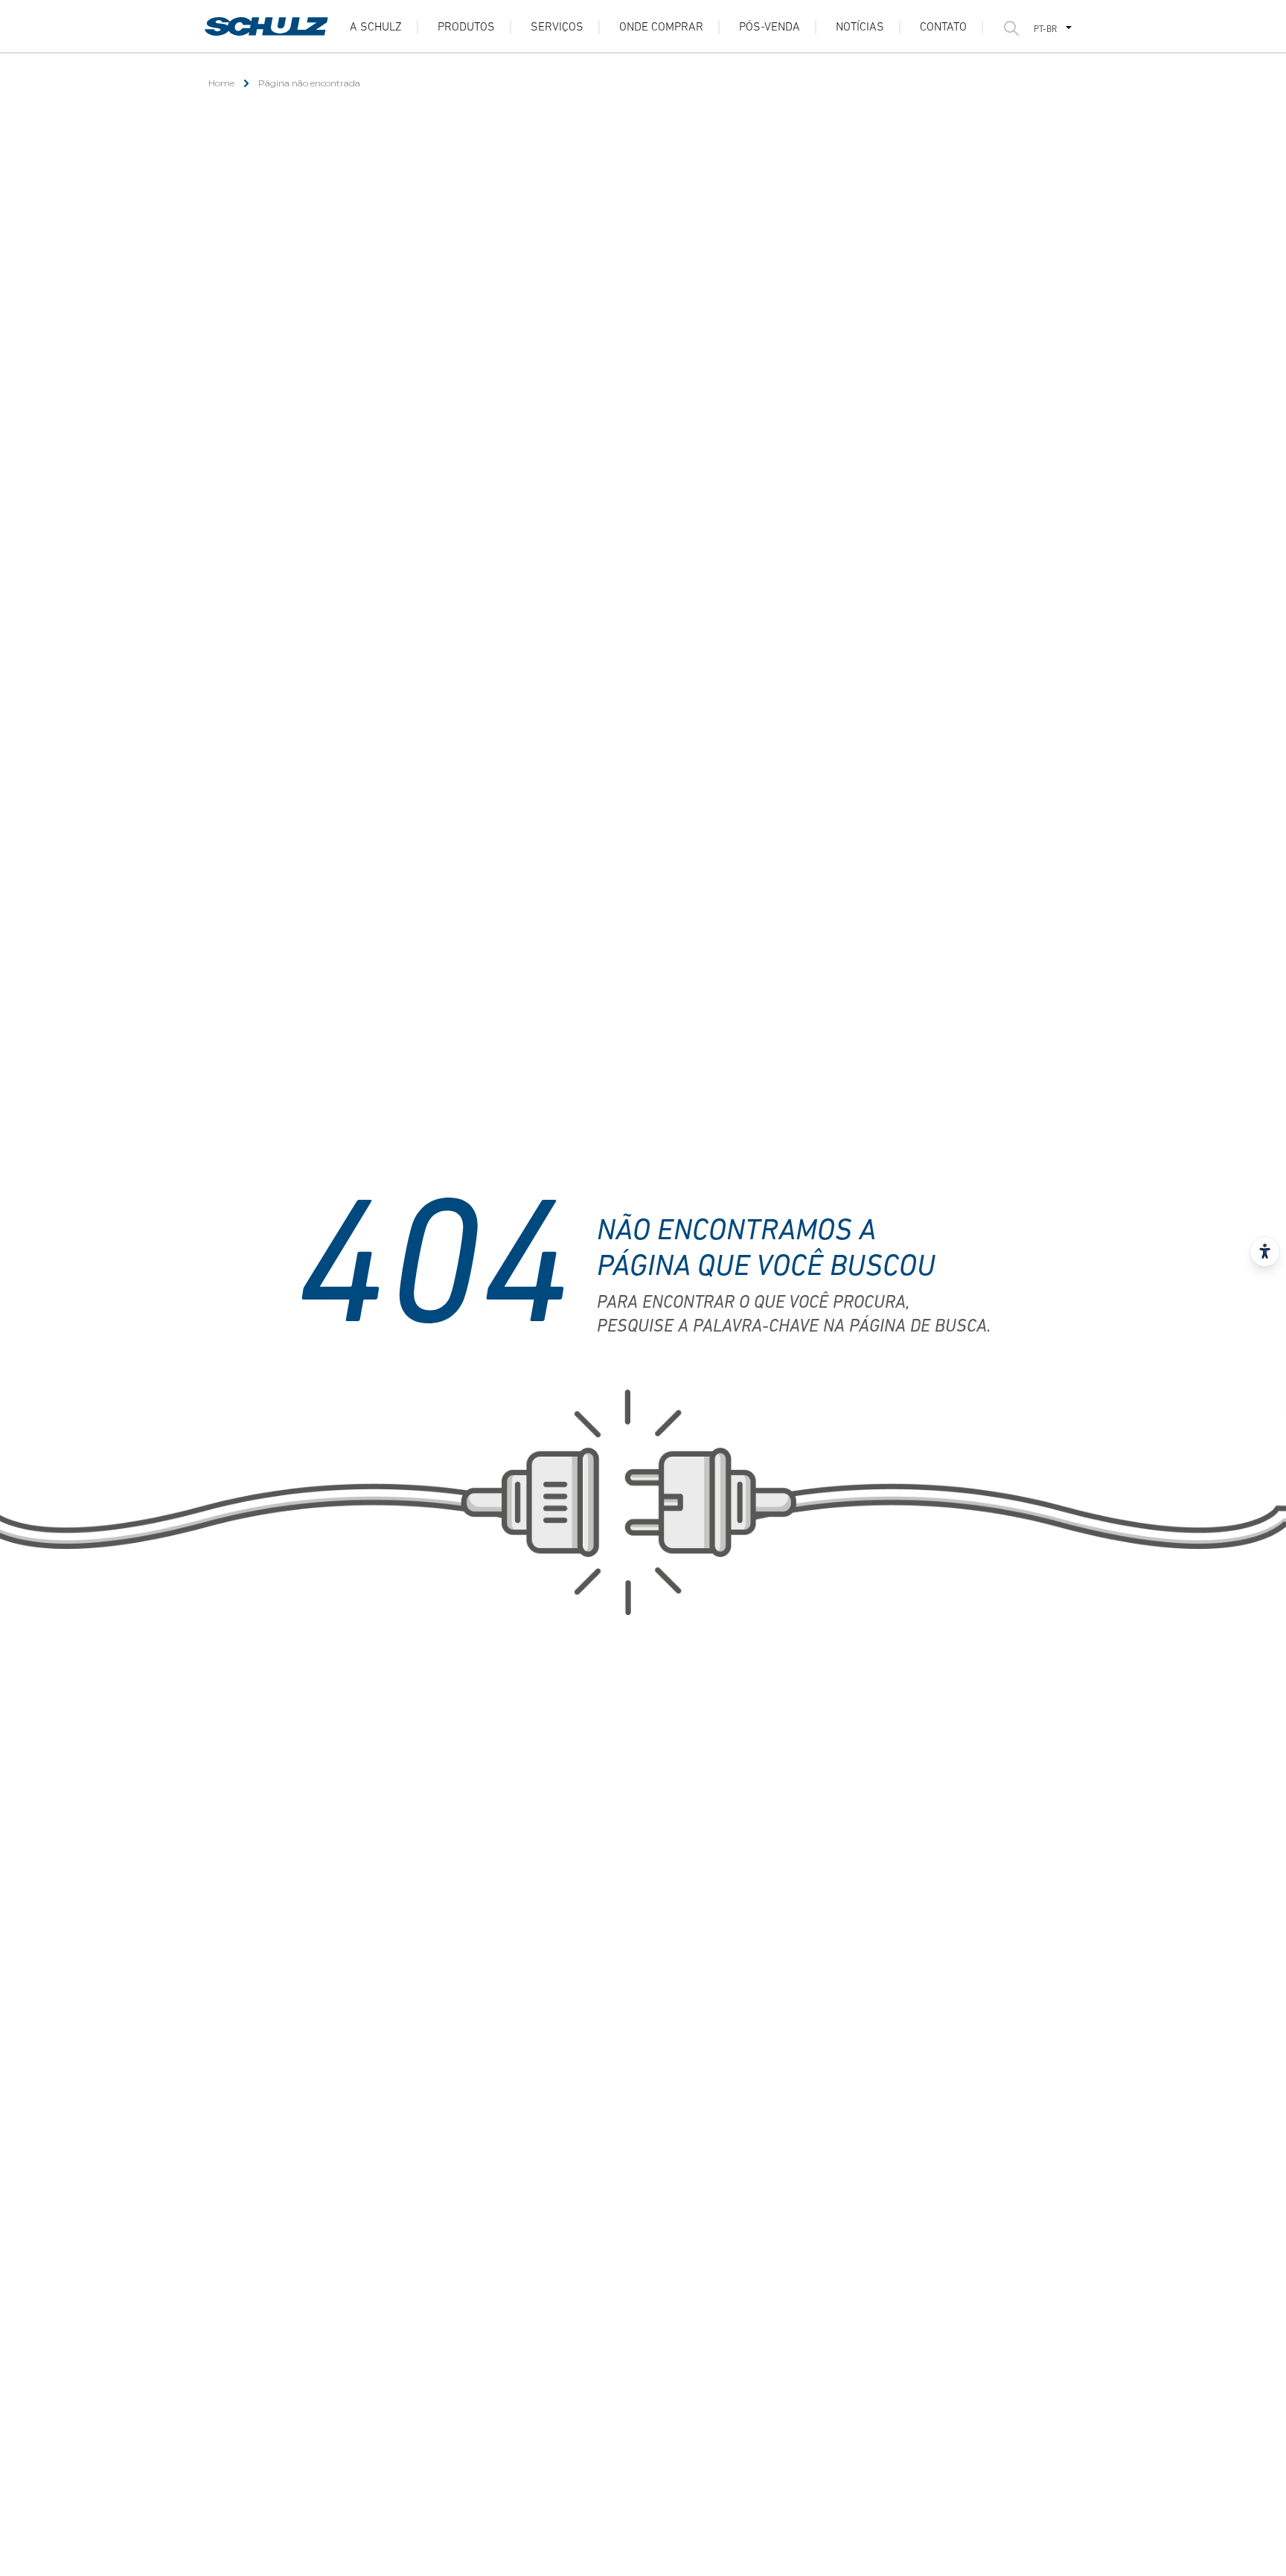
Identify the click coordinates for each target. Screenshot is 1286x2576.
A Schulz (376, 28)
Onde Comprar (661, 28)
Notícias (860, 28)
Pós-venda (770, 28)
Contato (943, 28)
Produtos (466, 28)
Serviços (557, 28)
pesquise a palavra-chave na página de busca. (794, 1327)
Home (221, 83)
